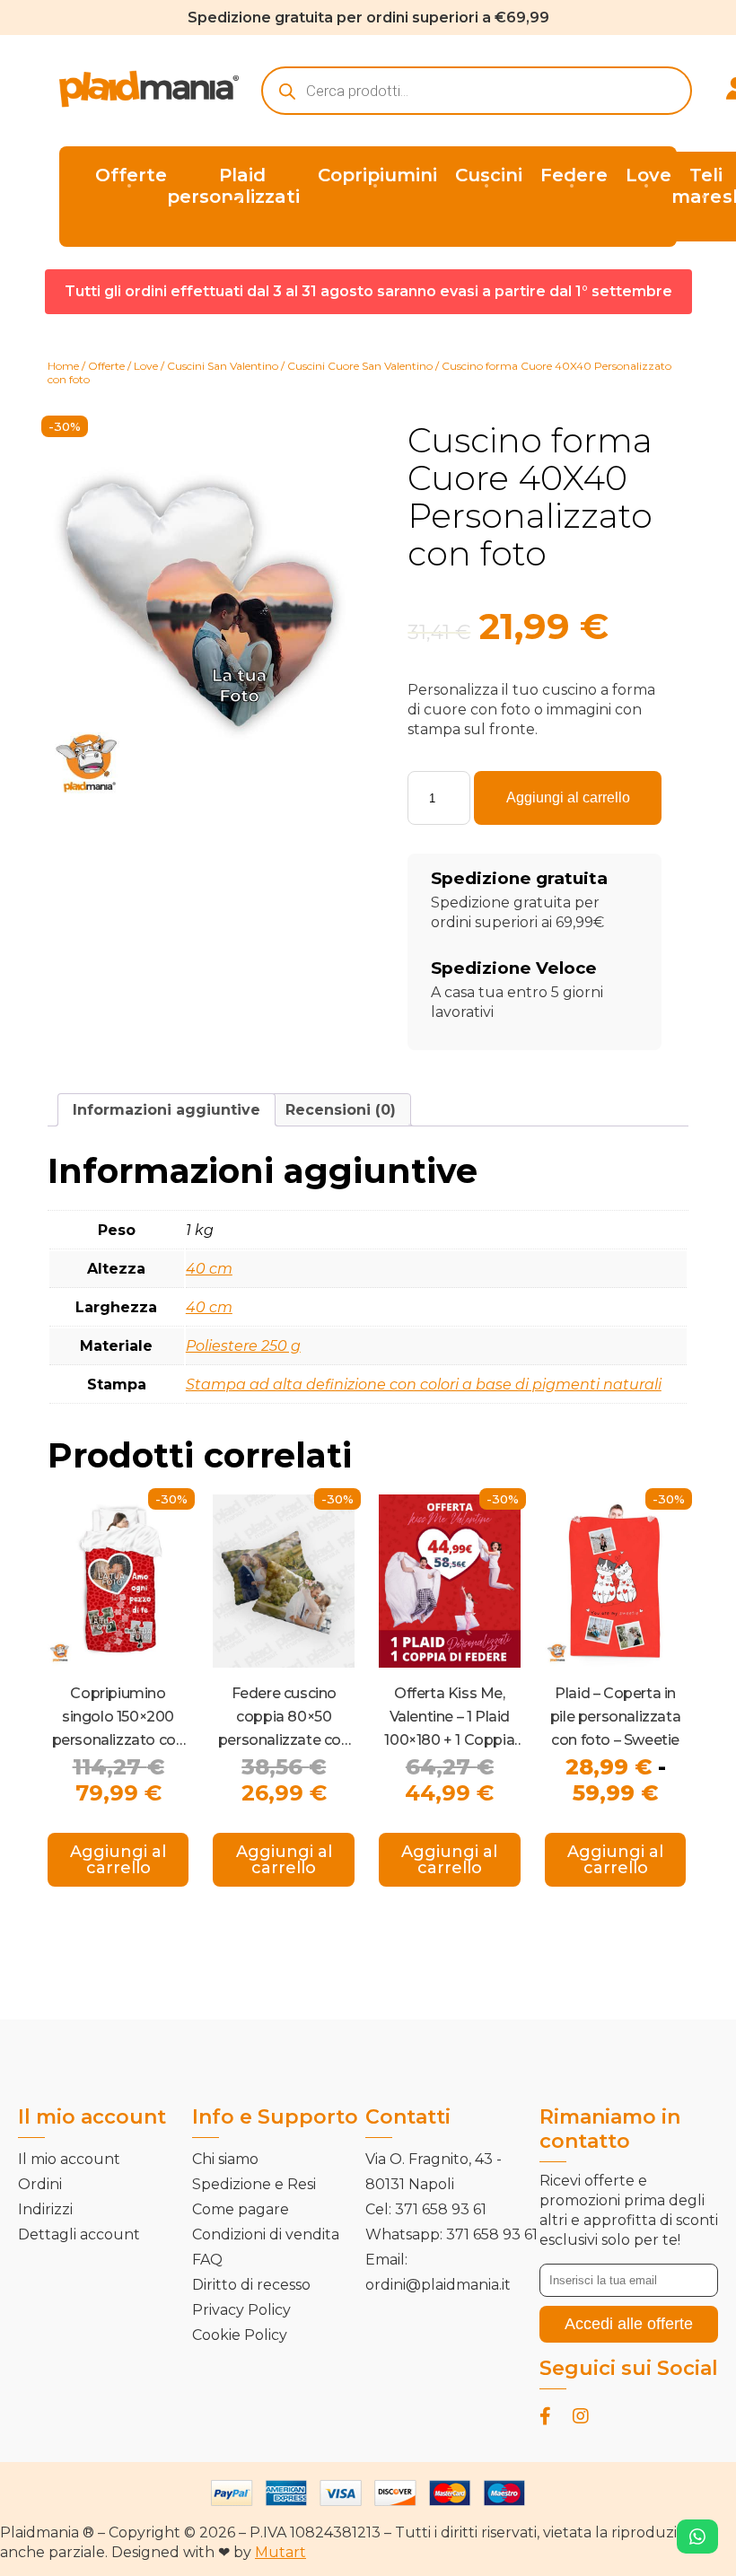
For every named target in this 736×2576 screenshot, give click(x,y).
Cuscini (489, 175)
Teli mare (697, 186)
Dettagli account (79, 2234)
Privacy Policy (241, 2310)
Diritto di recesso (251, 2285)
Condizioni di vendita (266, 2234)
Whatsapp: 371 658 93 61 (451, 2234)
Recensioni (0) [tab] (341, 1110)
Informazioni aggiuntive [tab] (166, 1110)
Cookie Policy (240, 2335)
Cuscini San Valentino (223, 366)
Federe (574, 175)
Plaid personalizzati (233, 186)
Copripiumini (377, 175)
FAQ (207, 2260)
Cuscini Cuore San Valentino (360, 366)
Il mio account (69, 2159)
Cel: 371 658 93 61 (426, 2209)
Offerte (131, 175)
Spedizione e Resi (254, 2184)
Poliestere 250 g (243, 1346)
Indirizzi (45, 2209)
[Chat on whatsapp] (697, 2537)
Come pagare (241, 2209)
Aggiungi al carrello (568, 797)
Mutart (280, 2552)
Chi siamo (225, 2159)
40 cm (209, 1269)
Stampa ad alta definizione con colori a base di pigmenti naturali (424, 1384)
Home (63, 366)
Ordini (40, 2184)
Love (648, 175)
